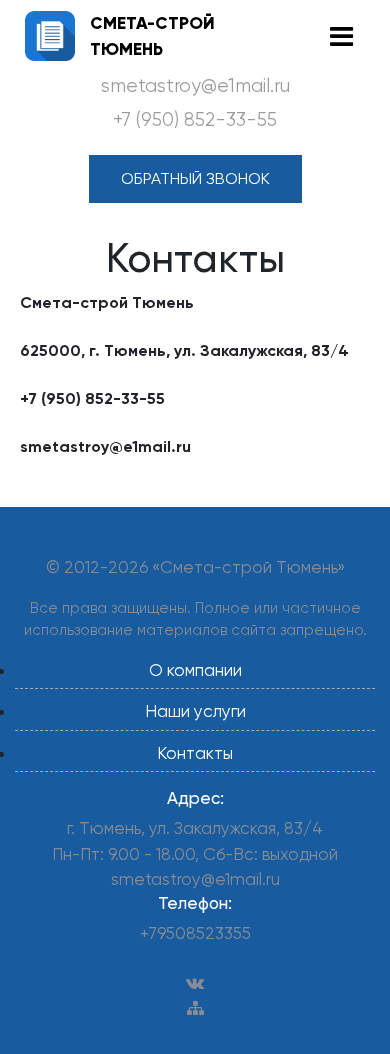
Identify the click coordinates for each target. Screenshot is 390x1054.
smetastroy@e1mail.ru (195, 86)
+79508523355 (195, 933)
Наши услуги (195, 711)
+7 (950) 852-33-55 (195, 120)
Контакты (195, 753)
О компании (195, 670)
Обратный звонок (195, 178)
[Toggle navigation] (341, 36)
